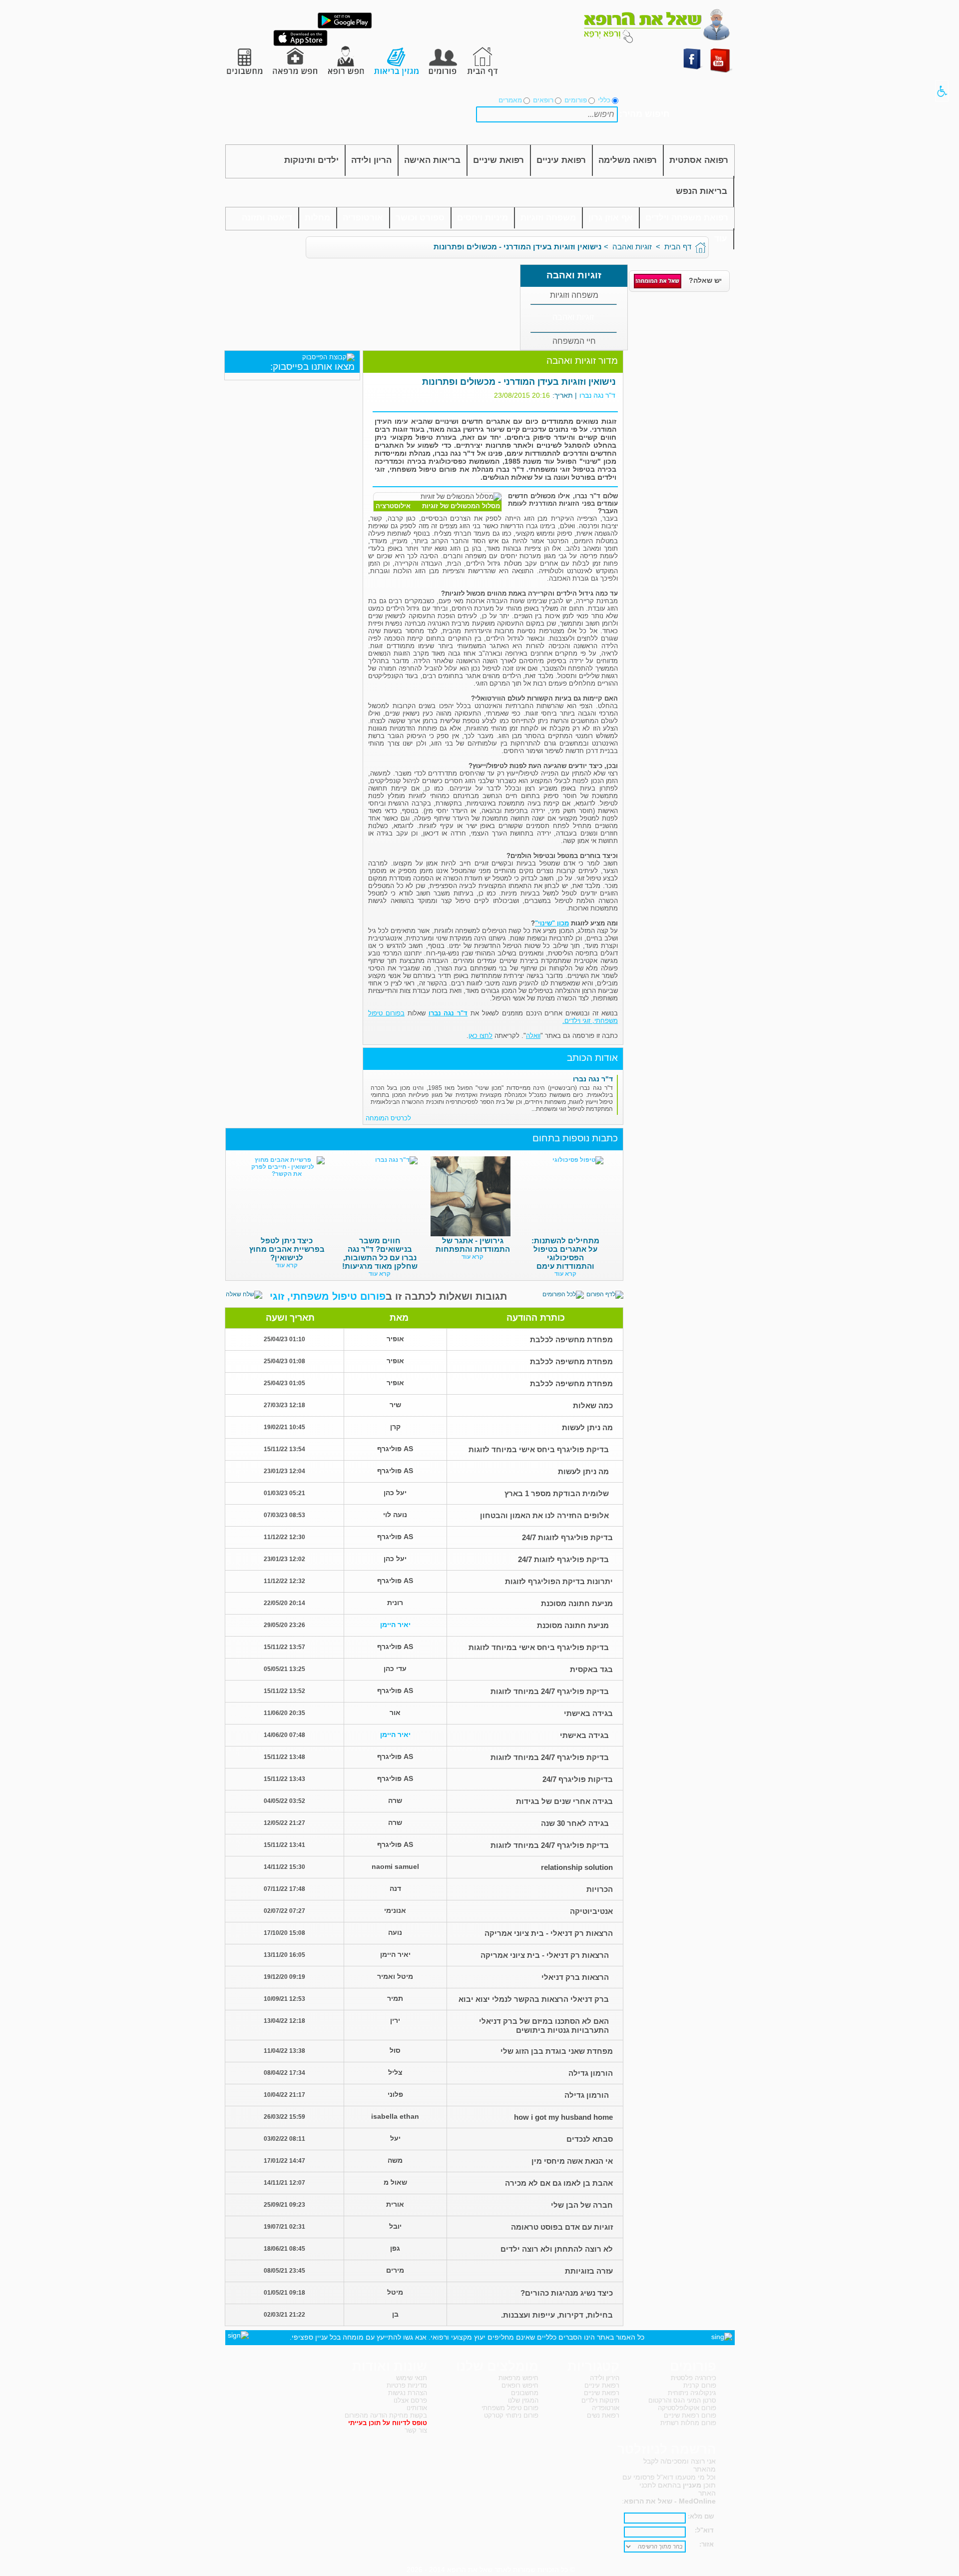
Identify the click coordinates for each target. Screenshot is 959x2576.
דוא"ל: (704, 2530)
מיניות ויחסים (482, 218)
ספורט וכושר (420, 218)
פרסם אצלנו (410, 2400)
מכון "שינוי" (552, 923)
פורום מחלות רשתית (688, 2423)
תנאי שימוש (412, 2378)
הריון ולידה (371, 160)
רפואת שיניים (498, 160)
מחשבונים (525, 2393)
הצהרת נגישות (408, 2393)
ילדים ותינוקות (311, 160)
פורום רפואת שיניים (690, 2415)
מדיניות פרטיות (407, 2385)
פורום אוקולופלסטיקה (687, 2408)
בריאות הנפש (702, 191)
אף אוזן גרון (611, 218)
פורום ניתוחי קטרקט (511, 2415)
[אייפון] (300, 44)
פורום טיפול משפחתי (510, 2408)
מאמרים (510, 100)
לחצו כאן (480, 1036)
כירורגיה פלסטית (694, 2378)
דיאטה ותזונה (267, 218)
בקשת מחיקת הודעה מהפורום (386, 2415)
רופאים (543, 100)
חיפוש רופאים (520, 2385)
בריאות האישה (432, 160)
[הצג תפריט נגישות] (942, 91)
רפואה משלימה (628, 160)
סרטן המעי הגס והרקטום (682, 2400)
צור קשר (416, 2430)
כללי (604, 100)
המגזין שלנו (523, 2400)
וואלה (533, 1036)
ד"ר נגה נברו (597, 395)
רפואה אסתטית (699, 160)
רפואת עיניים (561, 160)
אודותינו (417, 2408)
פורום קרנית (700, 2385)
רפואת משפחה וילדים (687, 218)
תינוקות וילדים (600, 2400)
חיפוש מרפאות (518, 2378)
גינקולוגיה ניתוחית (692, 2393)
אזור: (707, 2544)
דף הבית (678, 247)
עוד (721, 239)
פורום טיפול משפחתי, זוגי (328, 1296)
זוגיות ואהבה (632, 247)
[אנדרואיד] (345, 26)
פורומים (576, 100)
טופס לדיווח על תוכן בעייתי (388, 2423)
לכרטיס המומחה (388, 1118)
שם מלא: (701, 2516)
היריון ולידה (605, 2378)
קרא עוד (565, 1274)
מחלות (317, 218)
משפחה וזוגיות (548, 218)
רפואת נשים (603, 2415)
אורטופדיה (363, 218)
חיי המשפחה (574, 341)
